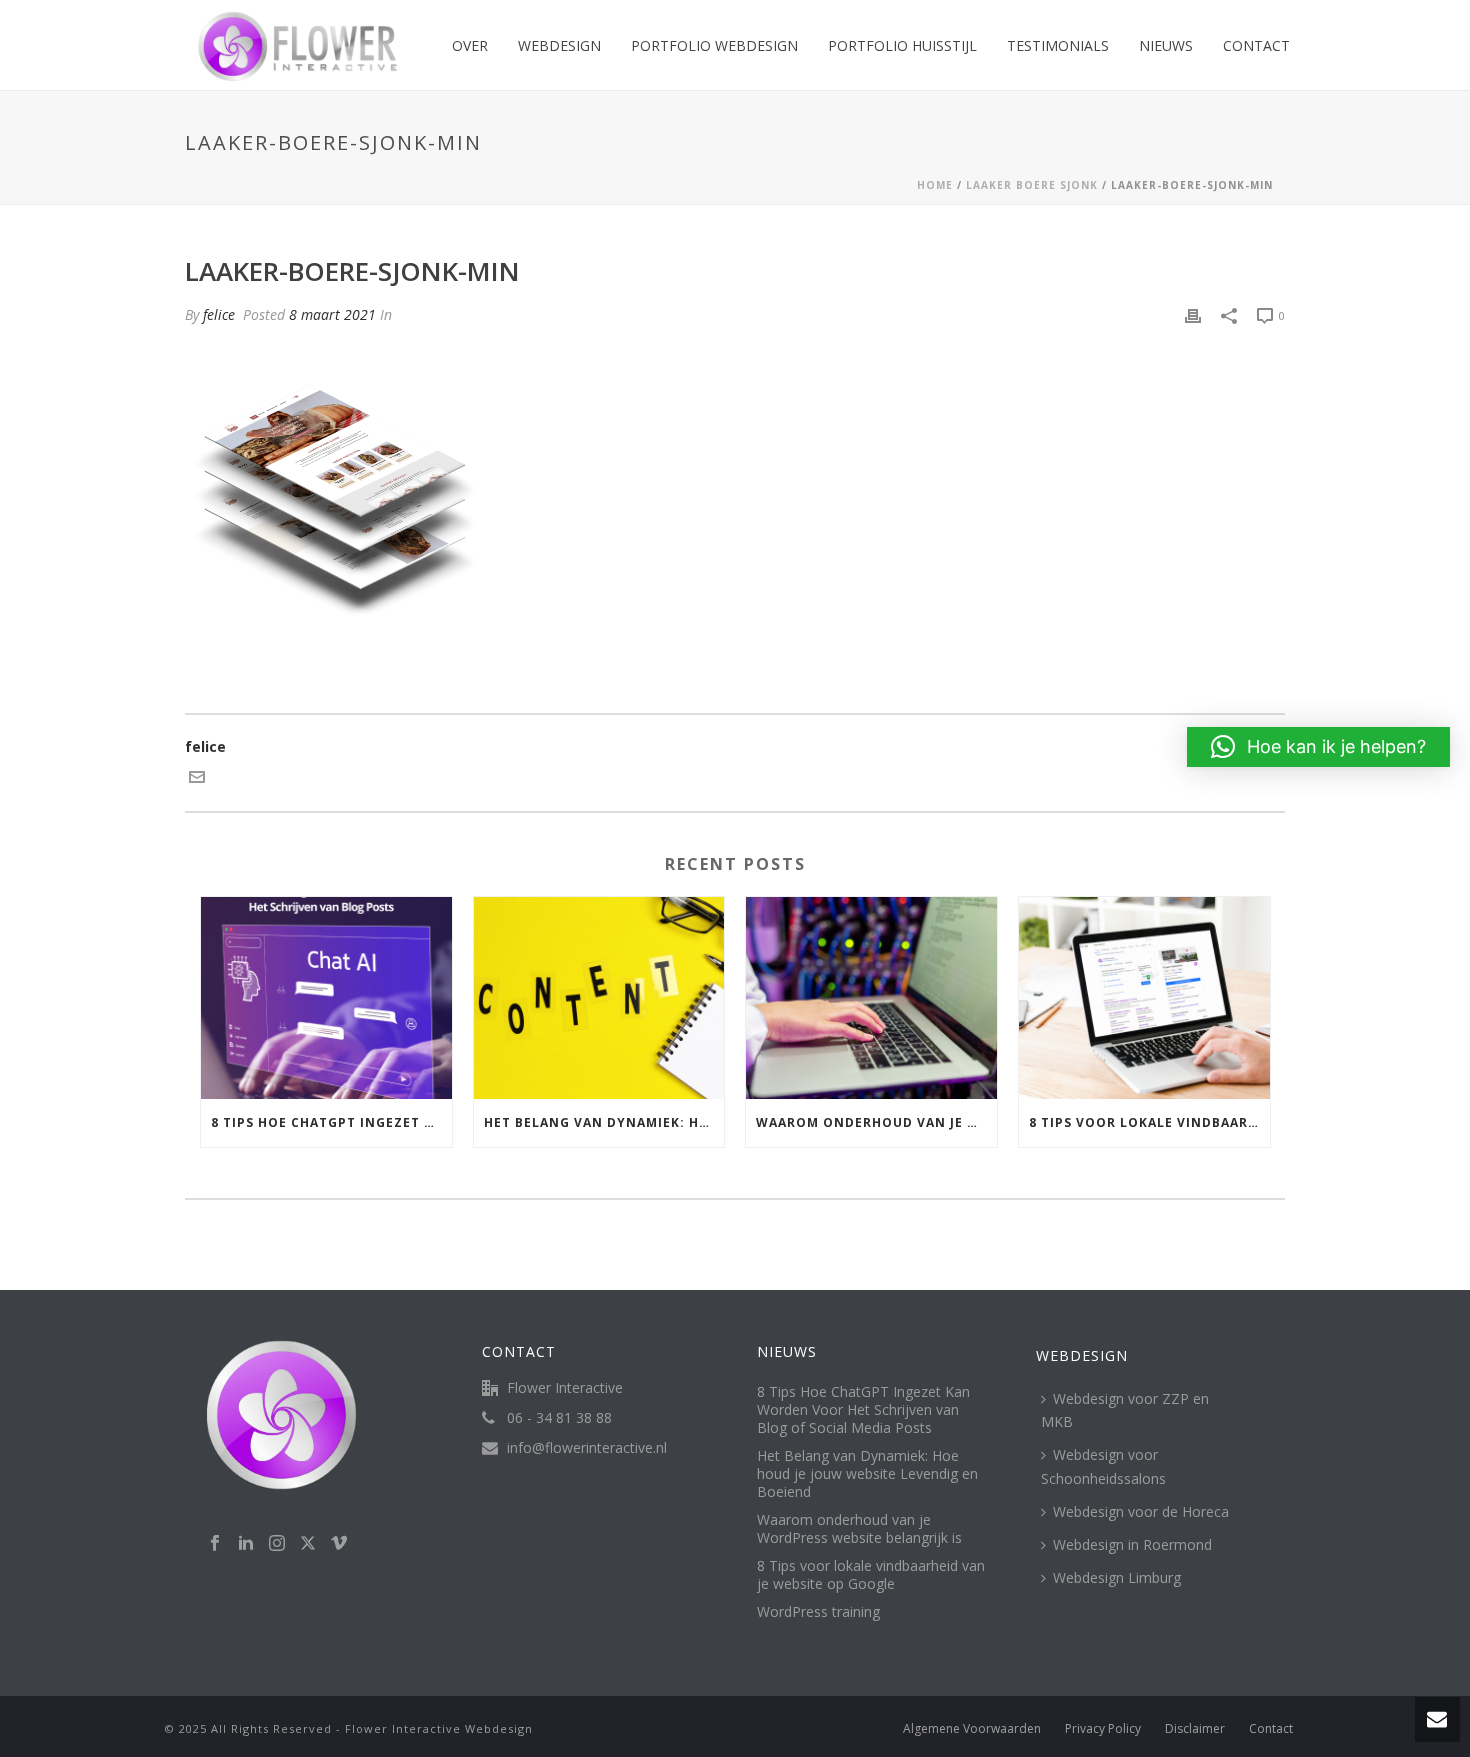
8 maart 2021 (332, 314)
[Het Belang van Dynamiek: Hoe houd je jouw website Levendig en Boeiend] (599, 997)
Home (935, 185)
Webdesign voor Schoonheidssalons (1103, 1466)
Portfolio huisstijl (902, 45)
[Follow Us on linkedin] (246, 1544)
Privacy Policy (1103, 1729)
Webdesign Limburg (1117, 1577)
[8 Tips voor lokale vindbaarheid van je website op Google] (1144, 997)
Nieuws (1166, 45)
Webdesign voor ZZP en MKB (1125, 1410)
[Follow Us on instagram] (277, 1544)
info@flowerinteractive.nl (587, 1448)
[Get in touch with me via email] (197, 779)
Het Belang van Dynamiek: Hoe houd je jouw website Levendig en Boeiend (604, 1122)
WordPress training (818, 1612)
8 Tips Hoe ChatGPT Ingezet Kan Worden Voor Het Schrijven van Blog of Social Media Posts (331, 1122)
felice (219, 314)
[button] (1318, 747)
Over (470, 45)
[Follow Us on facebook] (215, 1544)
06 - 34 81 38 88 (559, 1418)
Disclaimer (1195, 1729)
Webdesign (559, 45)
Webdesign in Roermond (1132, 1544)
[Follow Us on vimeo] (339, 1544)
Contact (1256, 45)
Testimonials (1058, 45)
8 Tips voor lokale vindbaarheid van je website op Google (1149, 1122)
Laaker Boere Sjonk (1032, 185)
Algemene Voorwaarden (972, 1729)
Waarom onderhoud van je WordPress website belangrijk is (876, 1122)
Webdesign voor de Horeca (1141, 1511)
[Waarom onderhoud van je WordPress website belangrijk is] (871, 997)
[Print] (1193, 314)
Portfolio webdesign (714, 45)
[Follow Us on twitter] (308, 1544)
